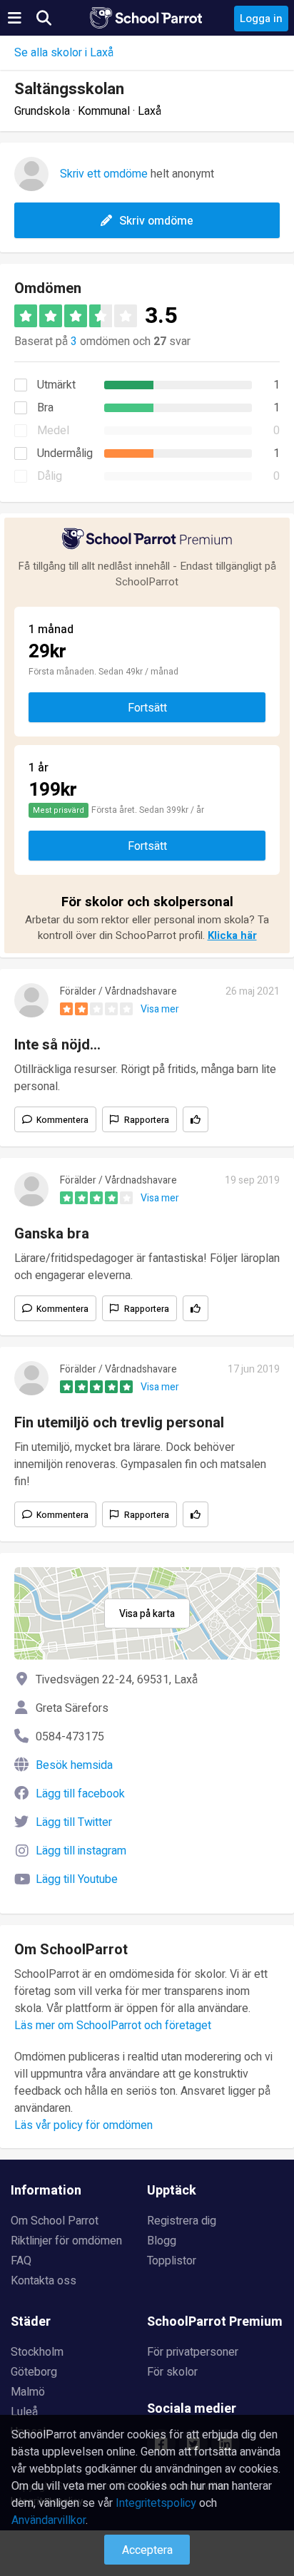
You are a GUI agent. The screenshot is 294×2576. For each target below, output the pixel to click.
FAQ (21, 2261)
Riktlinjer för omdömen (66, 2241)
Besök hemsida (74, 1765)
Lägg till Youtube (77, 1879)
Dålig (50, 476)
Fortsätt (147, 708)
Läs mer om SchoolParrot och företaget (113, 2026)
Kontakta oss (44, 2281)
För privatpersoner (193, 2352)
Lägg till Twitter (74, 1822)
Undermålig (65, 453)
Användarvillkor (49, 2520)
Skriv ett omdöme (104, 174)
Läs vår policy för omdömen (83, 2125)
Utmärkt (56, 385)
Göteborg (34, 2372)
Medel (53, 431)
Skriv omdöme (156, 221)
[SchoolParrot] (147, 18)
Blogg (162, 2241)
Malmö (28, 2392)
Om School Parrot (55, 2221)
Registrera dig (182, 2221)
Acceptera (147, 2550)
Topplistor (172, 2261)
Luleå (24, 2412)
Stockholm (37, 2352)
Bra (45, 408)
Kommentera (62, 1120)
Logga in (261, 19)
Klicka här (232, 935)
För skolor (172, 2372)
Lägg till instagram (81, 1851)
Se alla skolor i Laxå (64, 53)
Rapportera (147, 1120)
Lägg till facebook (80, 1794)
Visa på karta (147, 1614)
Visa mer (160, 1009)
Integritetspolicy (156, 2503)
